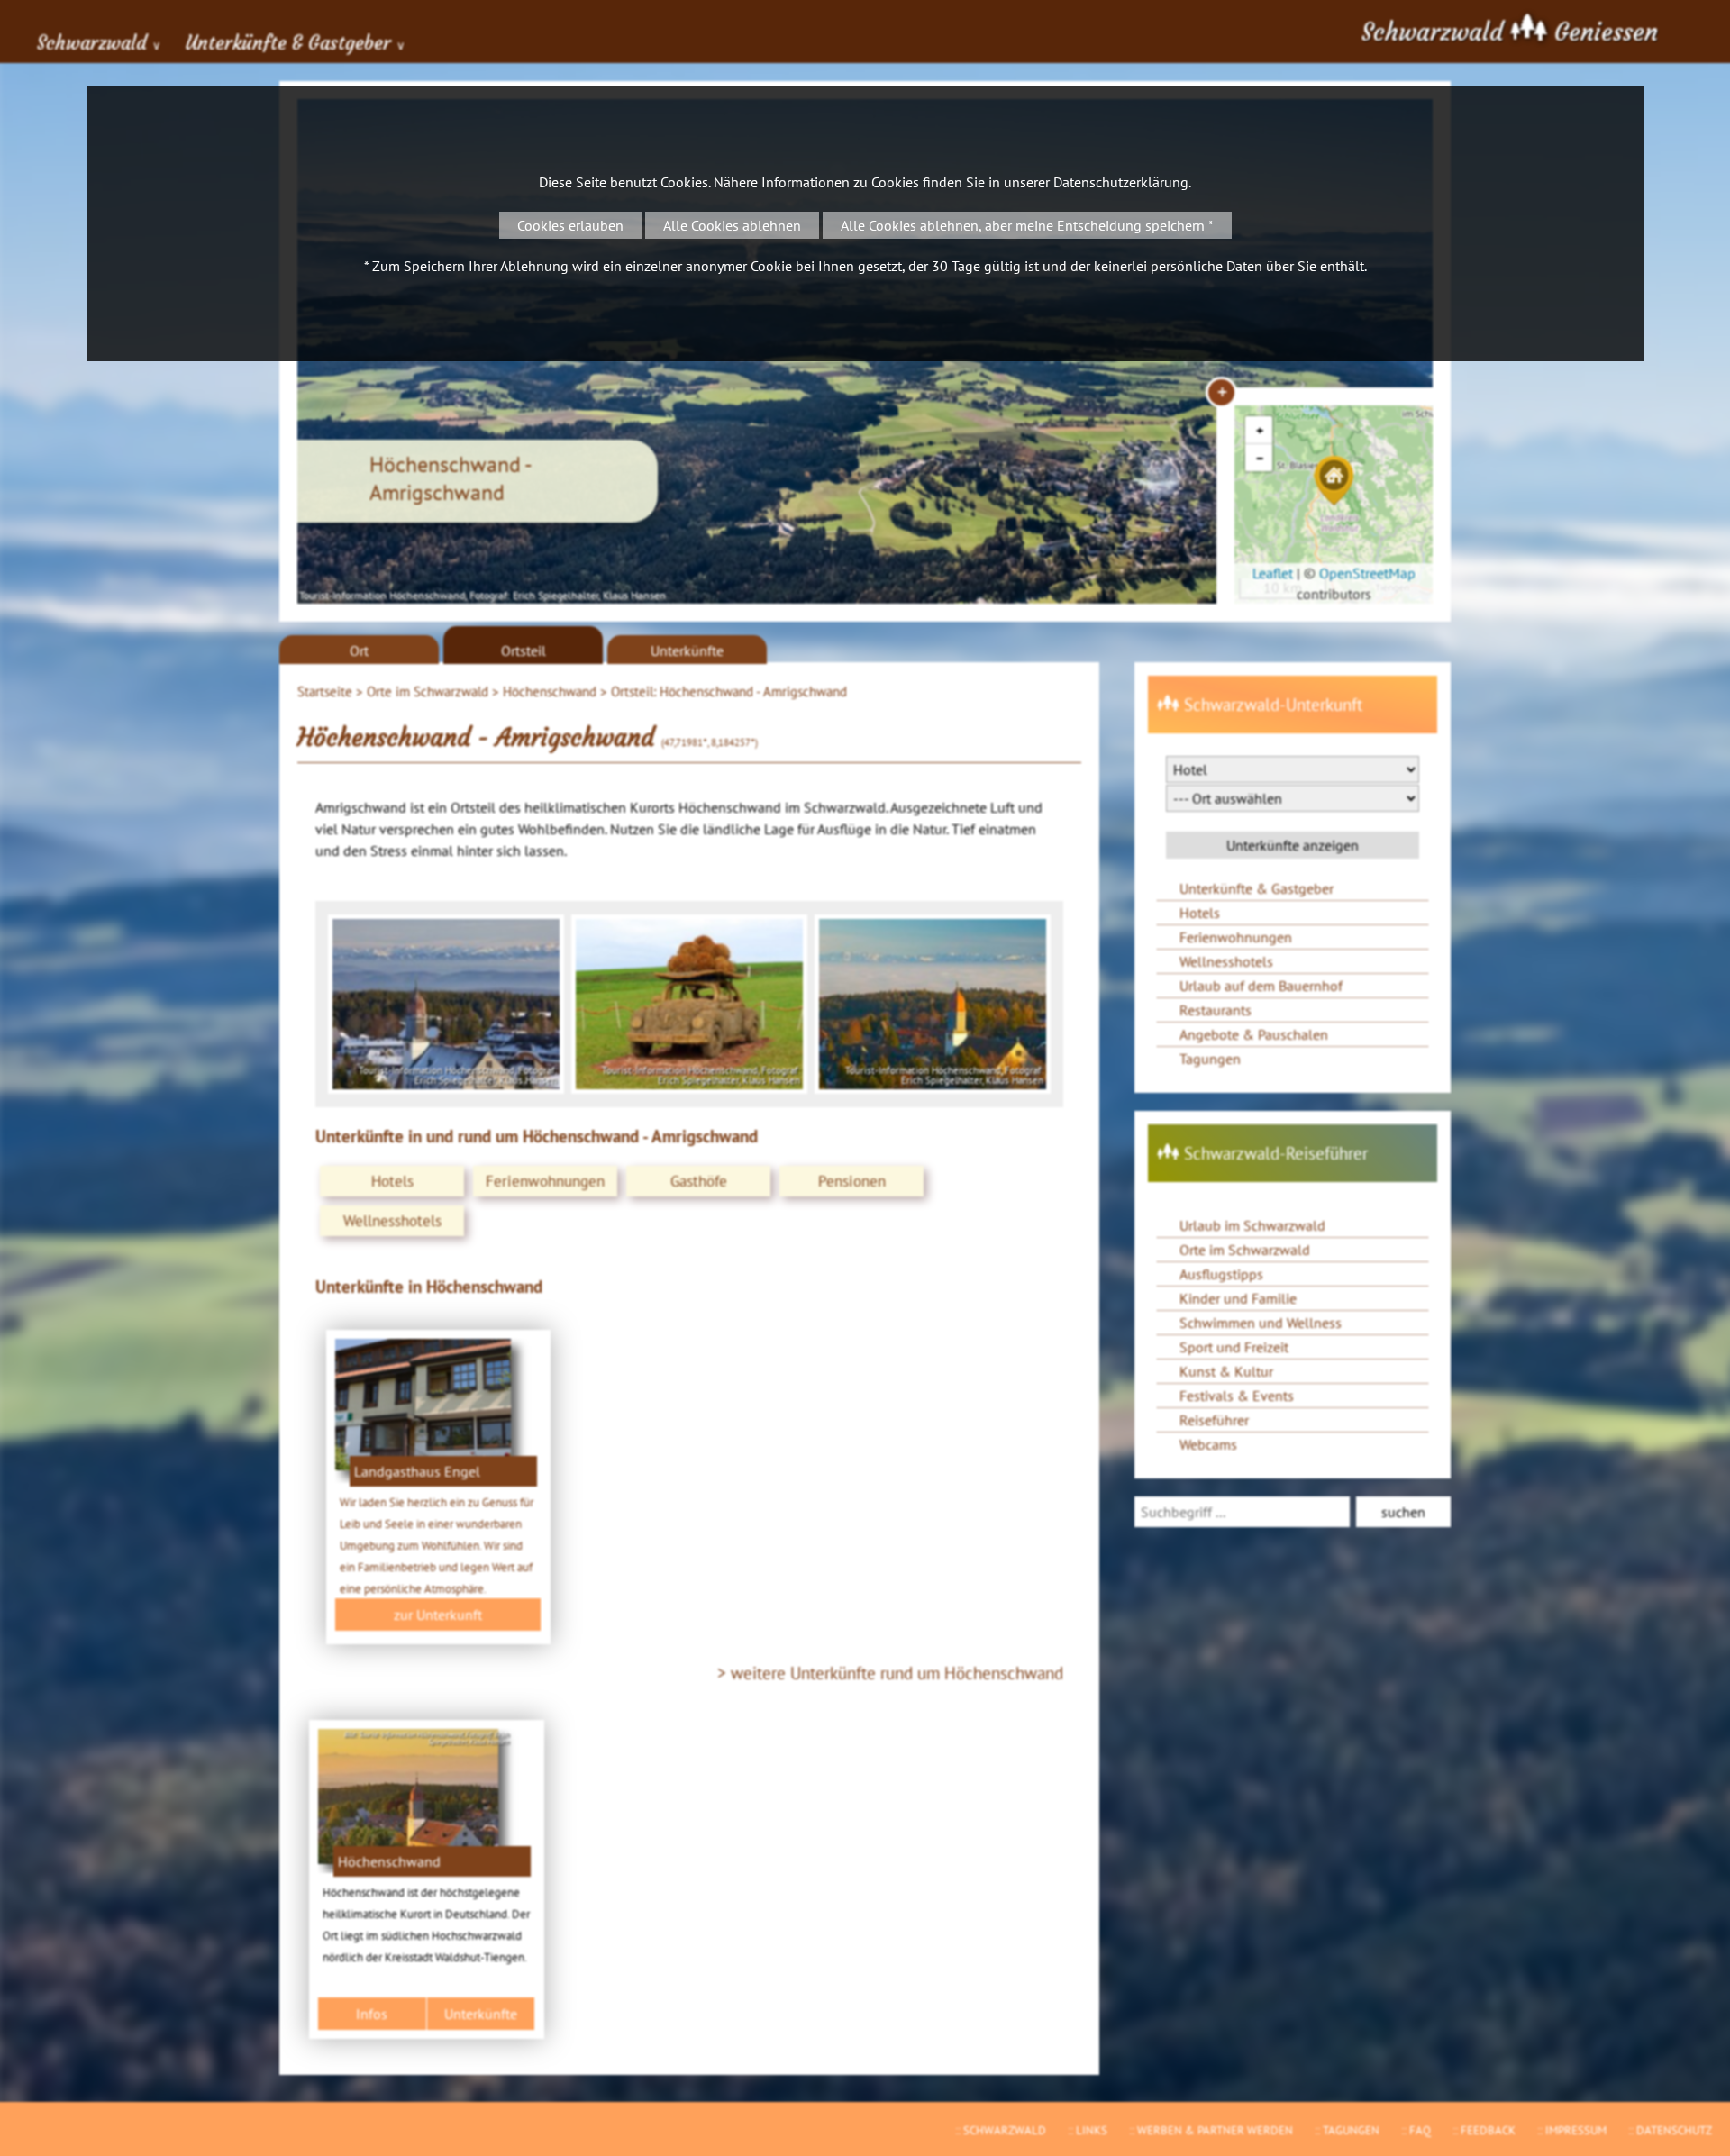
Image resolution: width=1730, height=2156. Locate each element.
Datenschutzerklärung (1121, 182)
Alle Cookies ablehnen (732, 225)
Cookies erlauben (570, 225)
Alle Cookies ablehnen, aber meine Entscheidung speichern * (1027, 225)
